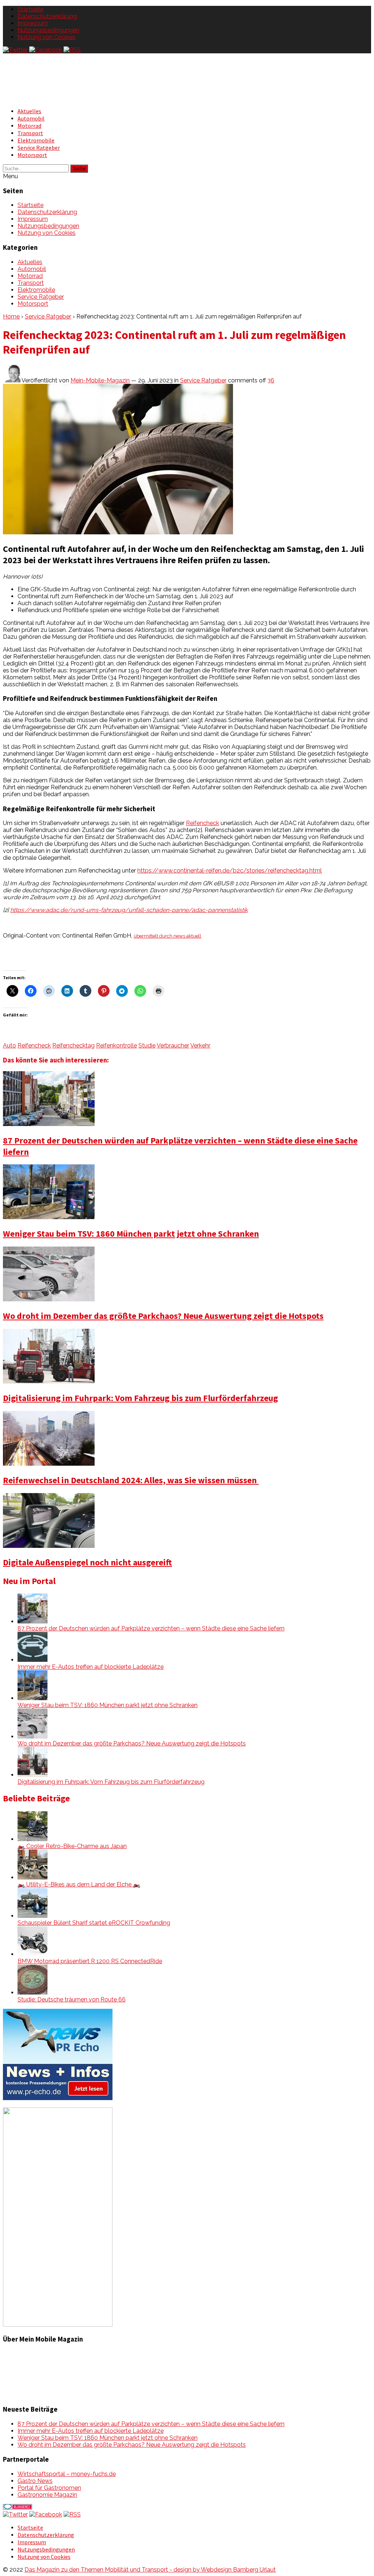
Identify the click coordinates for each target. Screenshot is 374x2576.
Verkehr (200, 1045)
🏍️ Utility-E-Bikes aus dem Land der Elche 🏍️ (79, 1884)
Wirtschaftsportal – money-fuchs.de (67, 2474)
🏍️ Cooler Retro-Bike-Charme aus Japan (72, 1846)
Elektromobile (36, 140)
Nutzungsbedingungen (48, 30)
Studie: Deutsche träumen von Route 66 (72, 1999)
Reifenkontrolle (117, 1045)
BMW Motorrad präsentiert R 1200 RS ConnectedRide (90, 1961)
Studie (147, 1045)
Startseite (30, 9)
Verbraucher (173, 1045)
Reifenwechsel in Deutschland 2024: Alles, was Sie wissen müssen (131, 1480)
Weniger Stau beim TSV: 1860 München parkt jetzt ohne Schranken (131, 1234)
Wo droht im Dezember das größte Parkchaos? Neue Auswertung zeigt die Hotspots (163, 1316)
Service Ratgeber (39, 148)
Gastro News (35, 2481)
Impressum (33, 23)
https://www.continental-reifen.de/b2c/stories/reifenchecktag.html (230, 871)
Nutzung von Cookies (47, 37)
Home (11, 316)
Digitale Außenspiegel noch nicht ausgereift (87, 1562)
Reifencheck (203, 823)
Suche (79, 169)
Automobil (31, 118)
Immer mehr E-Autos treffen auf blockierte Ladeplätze (91, 1667)
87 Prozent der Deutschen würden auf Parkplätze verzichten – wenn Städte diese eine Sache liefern (151, 1628)
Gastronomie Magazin (47, 2495)
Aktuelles (29, 111)
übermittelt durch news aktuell (167, 936)
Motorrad (29, 126)
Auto (9, 1045)
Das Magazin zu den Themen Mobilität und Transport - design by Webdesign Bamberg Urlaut (150, 2570)
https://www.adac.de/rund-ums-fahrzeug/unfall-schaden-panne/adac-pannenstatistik (129, 910)
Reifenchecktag (73, 1045)
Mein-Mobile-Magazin (100, 380)
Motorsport (32, 155)
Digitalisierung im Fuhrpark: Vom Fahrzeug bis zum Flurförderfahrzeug (140, 1398)
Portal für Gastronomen (49, 2488)
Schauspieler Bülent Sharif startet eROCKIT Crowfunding (94, 1923)
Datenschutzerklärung (47, 16)
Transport (30, 133)
